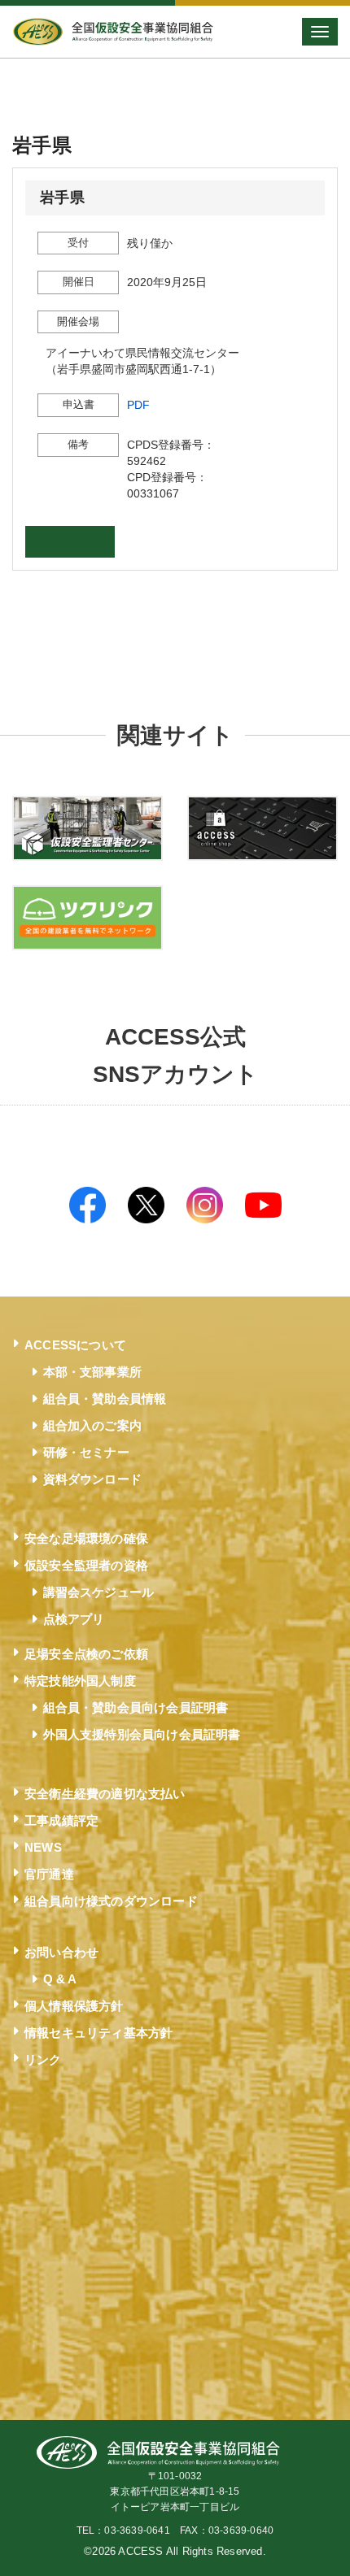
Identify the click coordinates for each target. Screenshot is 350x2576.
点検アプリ (74, 1619)
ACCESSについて (75, 1345)
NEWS (43, 1847)
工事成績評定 (61, 1820)
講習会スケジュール (99, 1592)
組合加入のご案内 (93, 1425)
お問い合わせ (61, 1952)
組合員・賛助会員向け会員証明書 (136, 1707)
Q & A (60, 1979)
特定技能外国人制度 (80, 1681)
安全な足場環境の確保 (86, 1538)
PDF (138, 405)
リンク (43, 2059)
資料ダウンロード (93, 1479)
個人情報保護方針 (74, 2006)
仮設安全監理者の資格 (86, 1565)
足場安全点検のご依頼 (86, 1654)
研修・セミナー (86, 1452)
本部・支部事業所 (93, 1372)
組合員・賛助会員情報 (105, 1399)
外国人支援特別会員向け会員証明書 (142, 1734)
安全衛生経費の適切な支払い (105, 1794)
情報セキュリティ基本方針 (98, 2033)
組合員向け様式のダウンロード (111, 1901)
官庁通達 (49, 1874)
